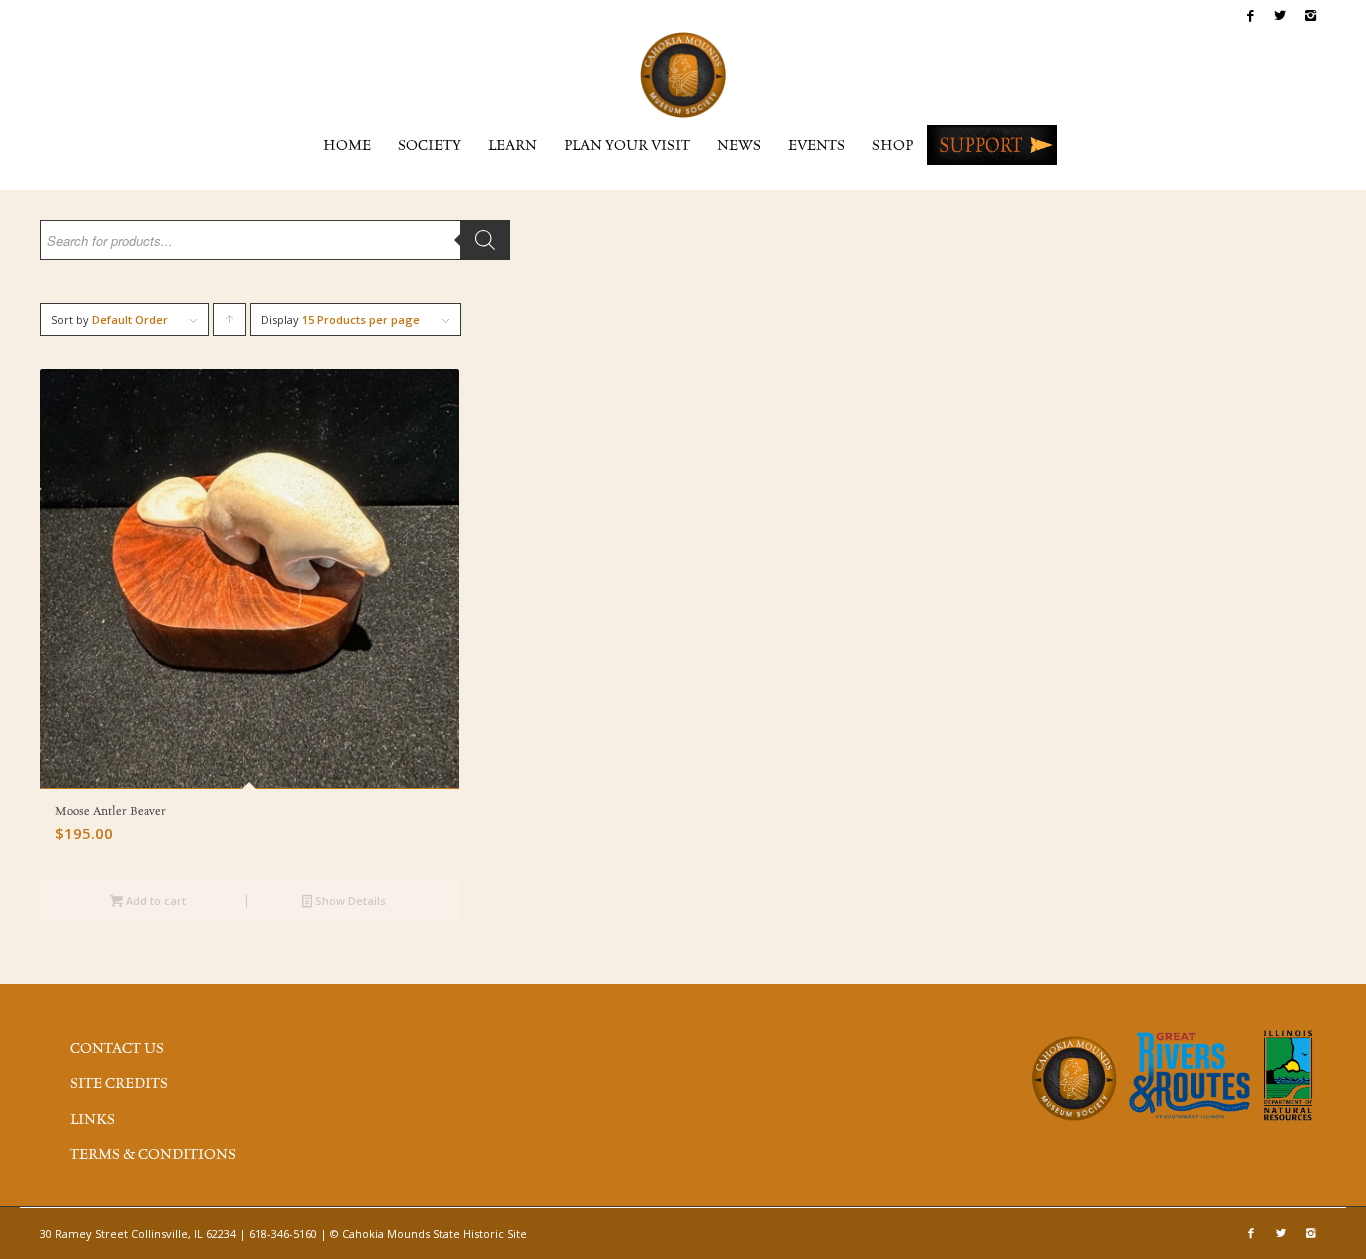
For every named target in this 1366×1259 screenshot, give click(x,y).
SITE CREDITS (119, 1084)
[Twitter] (1280, 15)
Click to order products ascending (230, 324)
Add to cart (154, 900)
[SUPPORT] (992, 145)
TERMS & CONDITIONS (153, 1155)
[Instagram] (1311, 15)
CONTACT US (117, 1049)
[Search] (485, 240)
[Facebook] (1250, 15)
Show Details (349, 900)
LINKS (92, 1120)
